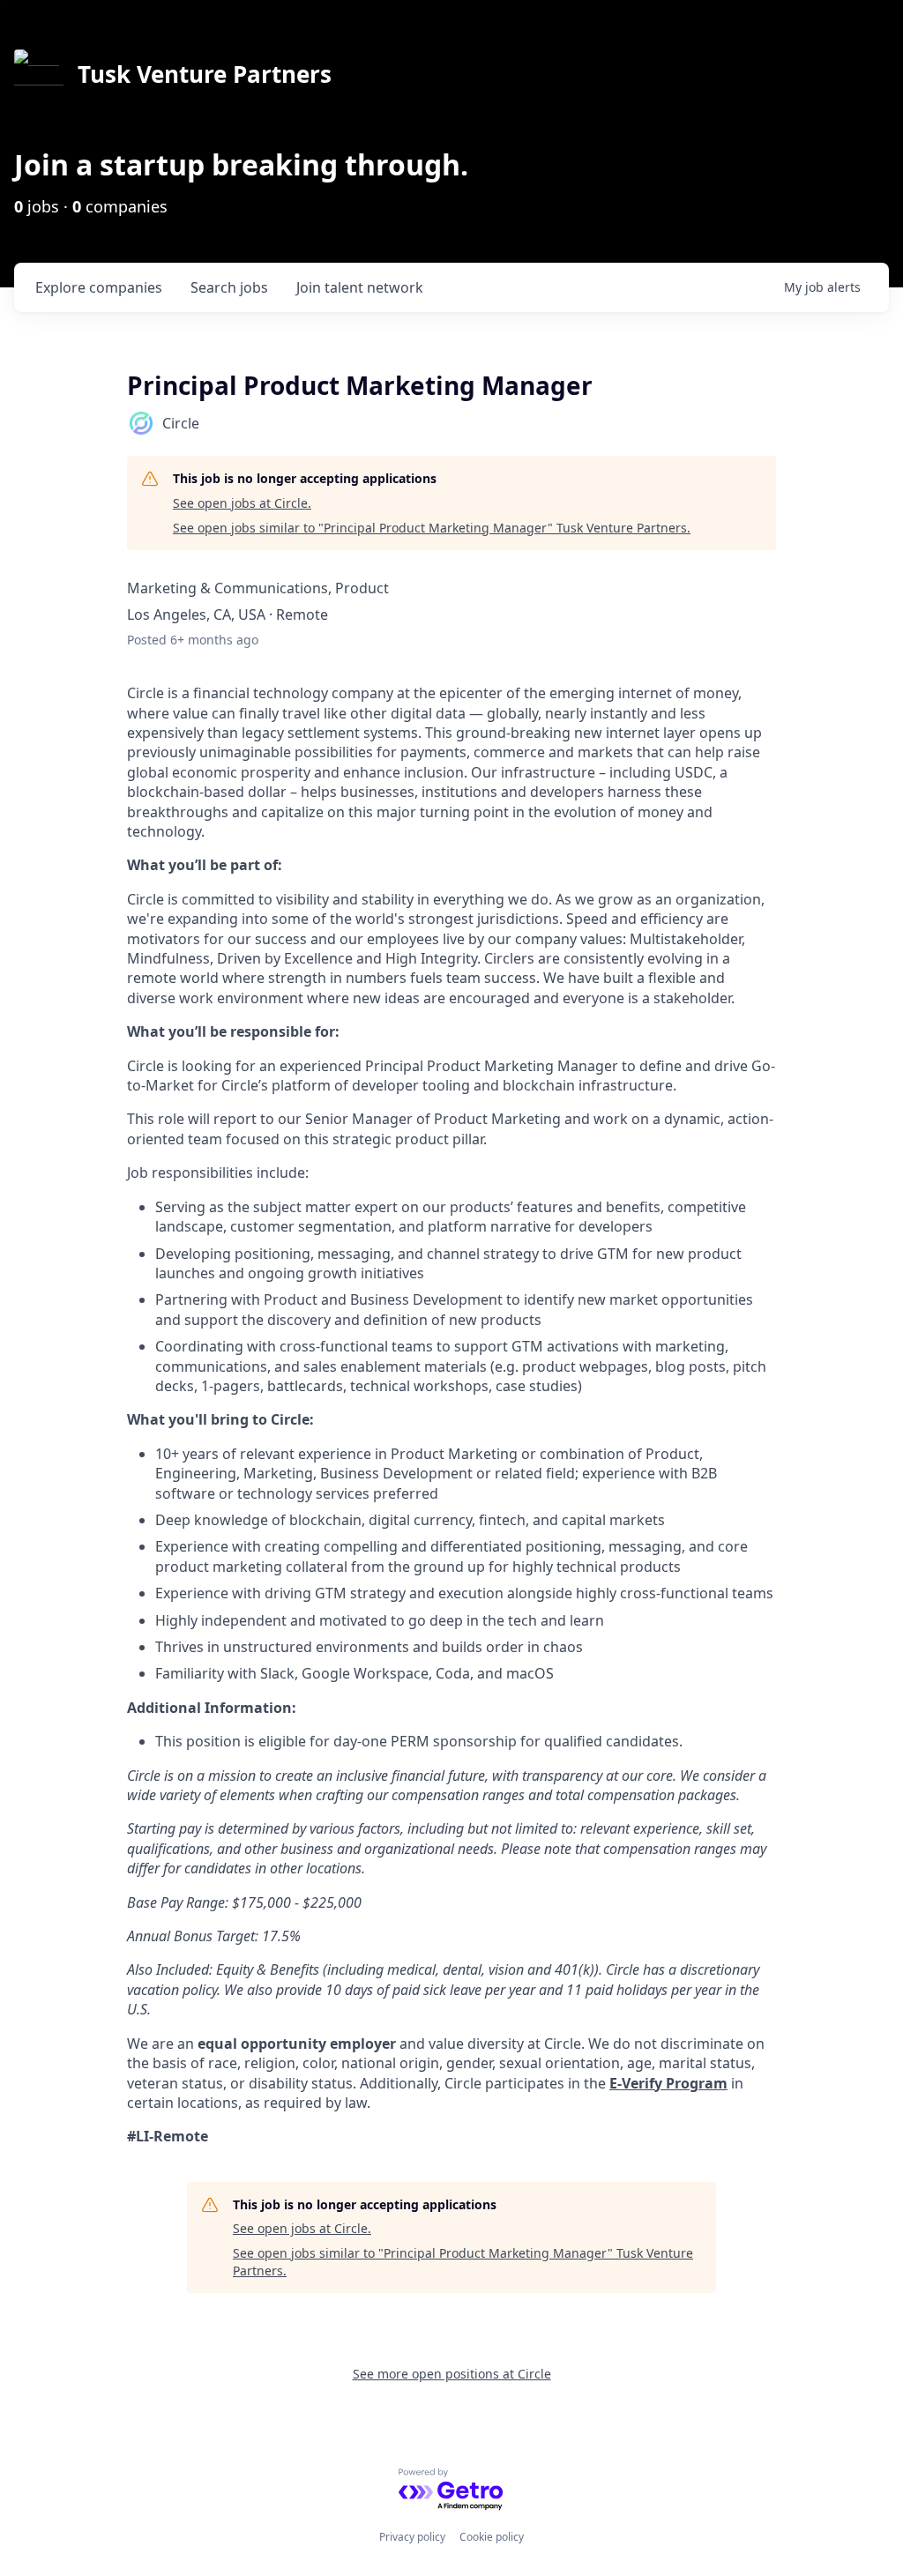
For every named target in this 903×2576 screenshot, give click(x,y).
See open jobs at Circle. (242, 503)
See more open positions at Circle (452, 2374)
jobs (229, 287)
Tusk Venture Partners (205, 74)
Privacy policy (412, 2537)
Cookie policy (492, 2537)
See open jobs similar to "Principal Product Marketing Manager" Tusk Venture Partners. (432, 528)
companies (99, 287)
